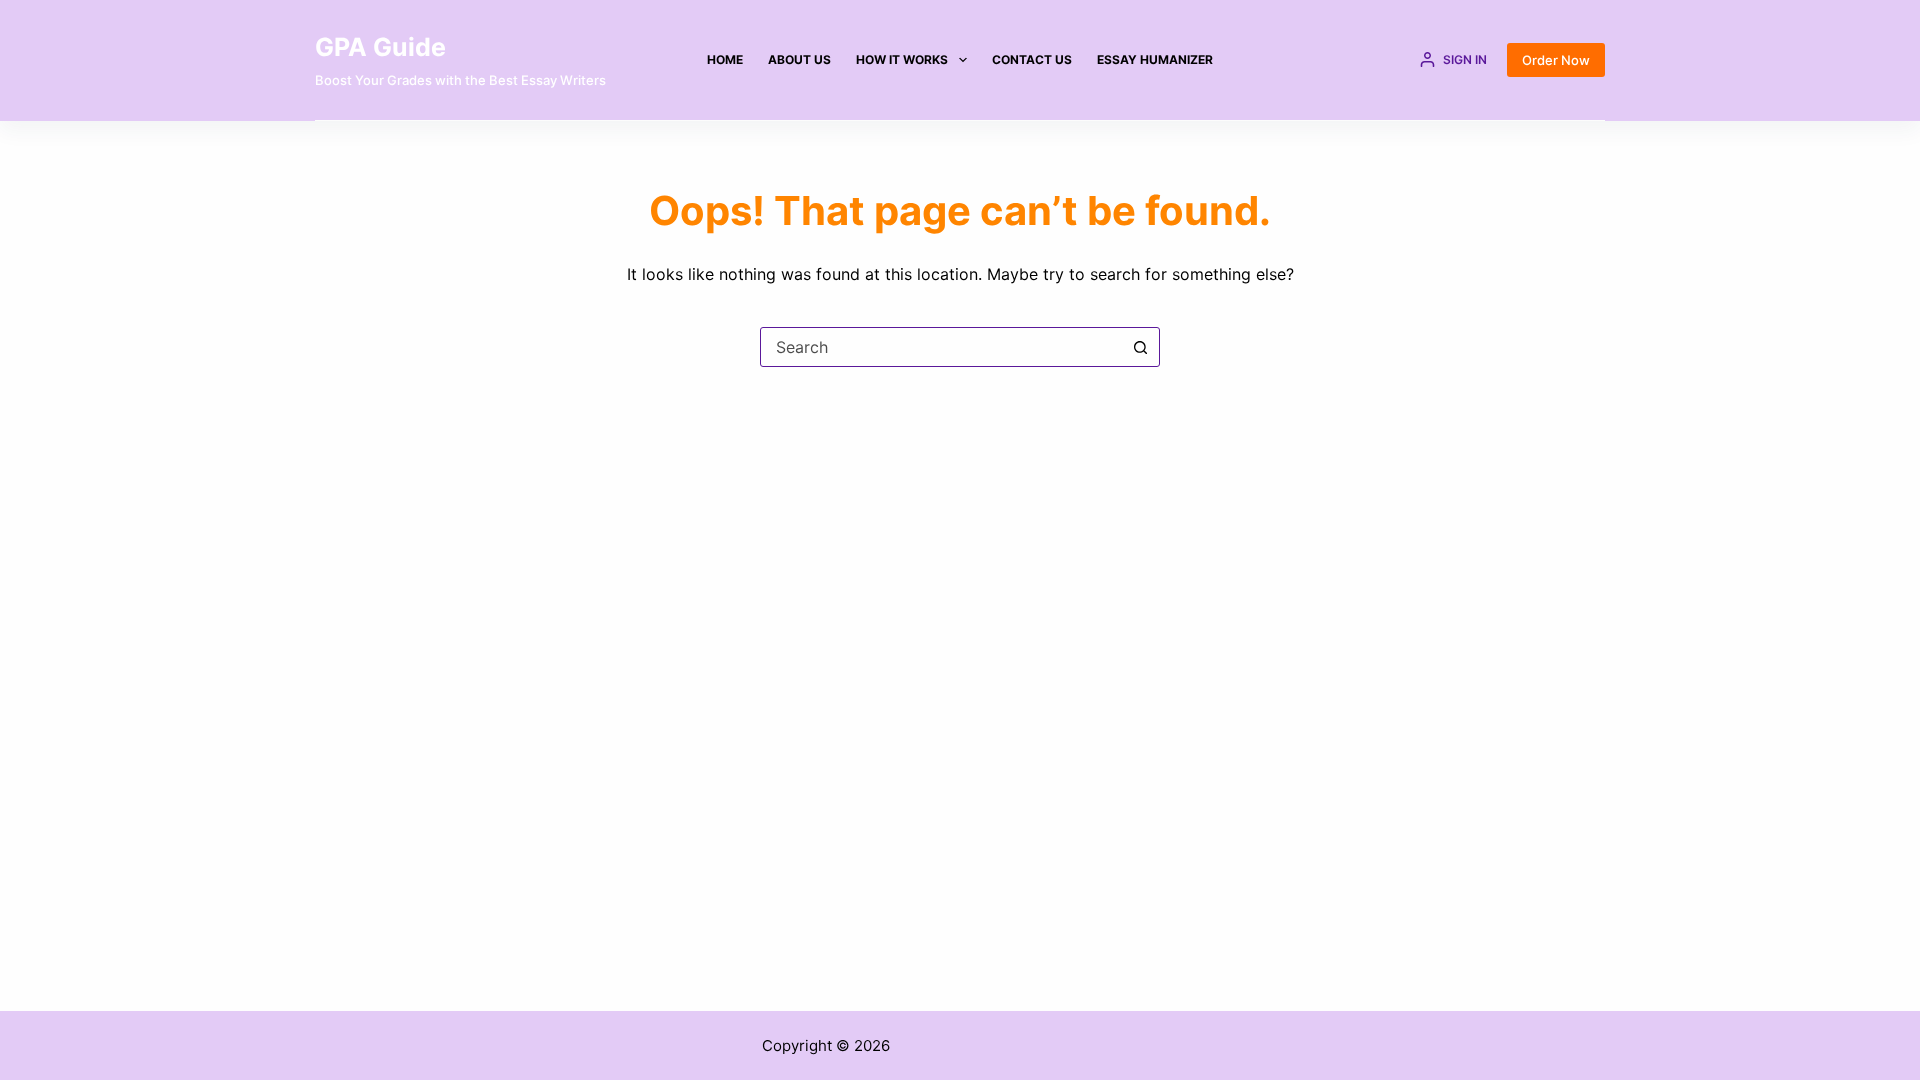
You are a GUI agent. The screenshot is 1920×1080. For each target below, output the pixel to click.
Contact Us (1032, 59)
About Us (799, 59)
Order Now (1556, 60)
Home (725, 59)
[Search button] (1140, 347)
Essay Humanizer (1155, 59)
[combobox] (941, 347)
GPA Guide (380, 47)
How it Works (902, 59)
